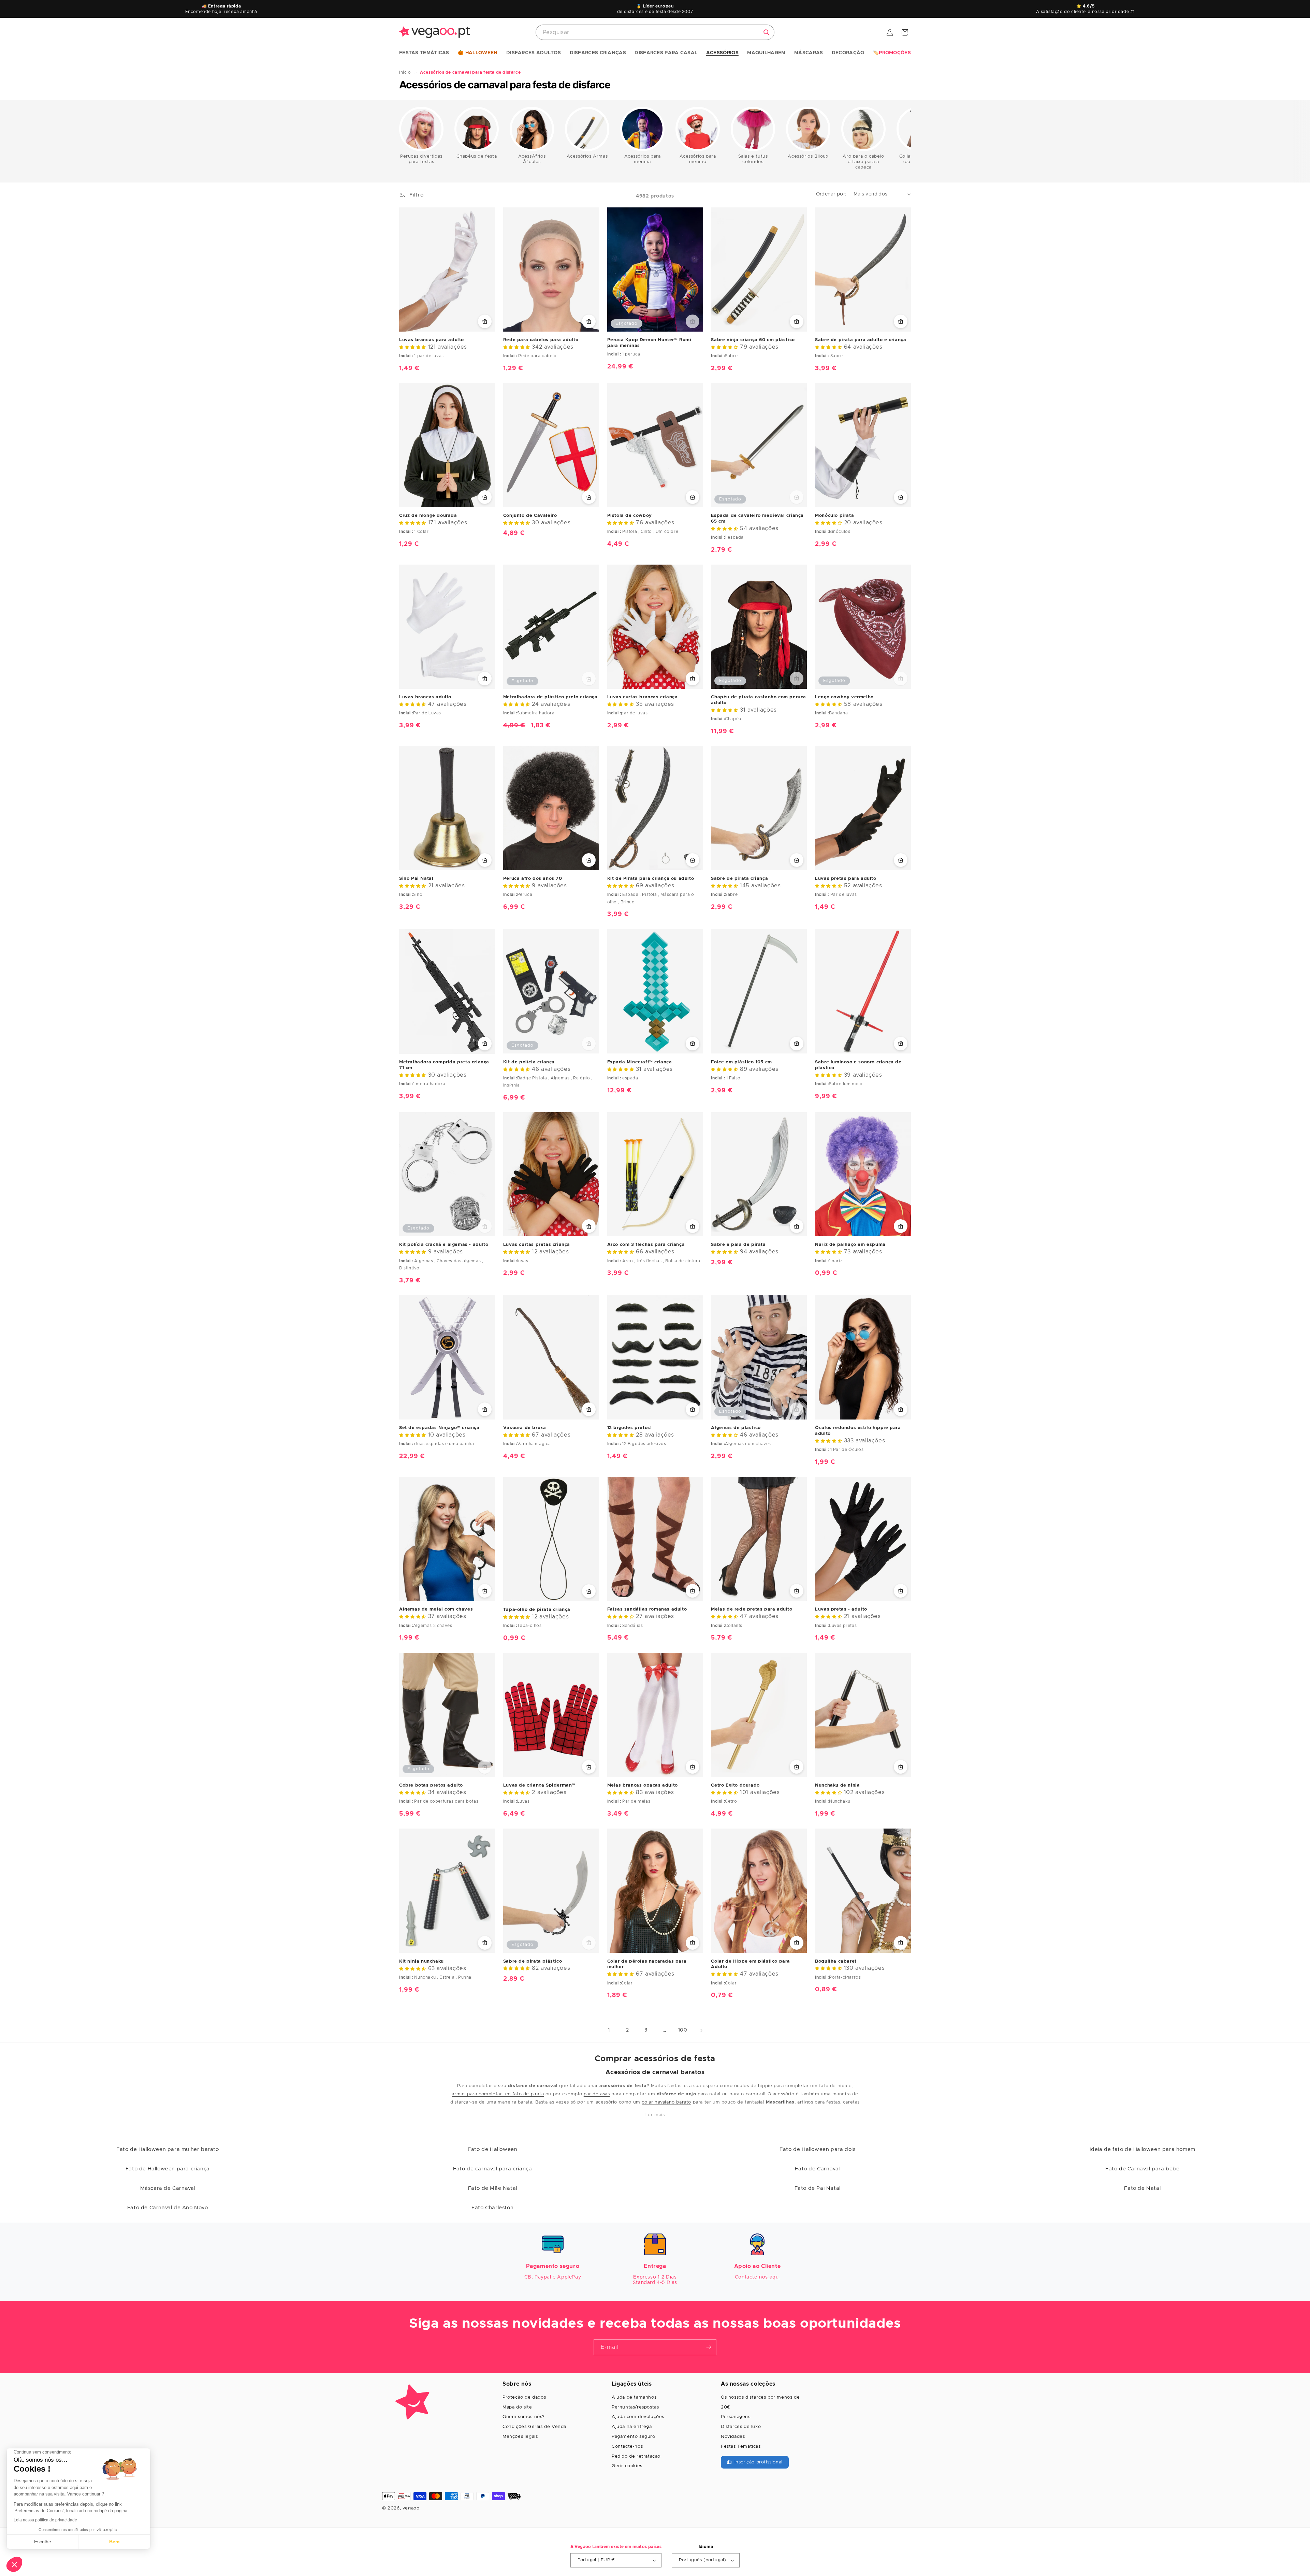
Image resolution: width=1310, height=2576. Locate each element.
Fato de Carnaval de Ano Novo (168, 2208)
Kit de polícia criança (529, 1062)
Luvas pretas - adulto (841, 1609)
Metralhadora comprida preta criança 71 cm (444, 1065)
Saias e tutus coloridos (753, 159)
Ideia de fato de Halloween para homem (1142, 2149)
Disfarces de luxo (741, 2427)
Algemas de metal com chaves (436, 1609)
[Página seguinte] (701, 2031)
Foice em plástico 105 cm (741, 1062)
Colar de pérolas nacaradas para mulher (647, 1964)
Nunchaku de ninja (837, 1785)
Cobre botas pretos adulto (431, 1785)
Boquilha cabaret (836, 1961)
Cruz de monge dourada (428, 516)
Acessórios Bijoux (808, 156)
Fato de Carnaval (817, 2169)
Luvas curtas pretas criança (537, 1245)
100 (683, 2030)
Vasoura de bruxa (525, 1428)
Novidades (733, 2437)
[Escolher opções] (485, 679)
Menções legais (520, 2437)
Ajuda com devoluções (638, 2417)
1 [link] (609, 2030)
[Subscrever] (709, 2347)
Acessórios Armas (587, 156)
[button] (424, 53)
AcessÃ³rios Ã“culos (532, 159)
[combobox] (655, 32)
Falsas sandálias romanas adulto (647, 1609)
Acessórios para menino (698, 159)
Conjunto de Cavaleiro (530, 516)
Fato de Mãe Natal (493, 2188)
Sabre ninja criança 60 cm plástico (753, 340)
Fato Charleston (492, 2208)
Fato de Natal (1142, 2188)
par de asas (597, 2094)
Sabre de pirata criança (739, 879)
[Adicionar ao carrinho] (485, 321)
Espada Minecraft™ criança (640, 1062)
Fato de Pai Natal (818, 2188)
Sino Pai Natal (416, 879)
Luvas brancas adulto (425, 697)
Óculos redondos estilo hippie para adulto (858, 1431)
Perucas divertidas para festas (421, 159)
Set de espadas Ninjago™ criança (439, 1428)
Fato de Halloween (492, 2149)
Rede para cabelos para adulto (541, 340)
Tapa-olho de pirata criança (537, 1610)
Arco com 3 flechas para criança (646, 1245)
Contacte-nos (627, 2447)
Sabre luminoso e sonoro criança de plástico (858, 1065)
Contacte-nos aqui (757, 2277)
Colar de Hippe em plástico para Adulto (751, 1964)
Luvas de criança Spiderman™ (539, 1785)
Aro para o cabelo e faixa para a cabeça (863, 162)
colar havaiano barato (666, 2102)
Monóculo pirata (834, 516)
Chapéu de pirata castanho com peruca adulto (759, 700)
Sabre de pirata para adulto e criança (861, 340)
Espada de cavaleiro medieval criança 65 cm (757, 519)
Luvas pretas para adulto (846, 879)
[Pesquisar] (767, 32)
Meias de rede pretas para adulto (752, 1609)
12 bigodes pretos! (630, 1428)
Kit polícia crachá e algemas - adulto (444, 1245)
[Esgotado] (693, 321)
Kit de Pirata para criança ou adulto (651, 879)
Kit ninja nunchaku (421, 1961)
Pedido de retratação (636, 2456)
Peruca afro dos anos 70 (533, 879)
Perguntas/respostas (635, 2407)
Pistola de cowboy (630, 516)
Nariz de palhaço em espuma (850, 1245)
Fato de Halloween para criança (168, 2169)
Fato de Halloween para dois (817, 2149)
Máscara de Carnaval (168, 2188)
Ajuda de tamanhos (634, 2397)
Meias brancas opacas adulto (643, 1785)
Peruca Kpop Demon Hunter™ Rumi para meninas (649, 343)
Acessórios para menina (643, 159)
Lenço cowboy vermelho (844, 697)
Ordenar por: (831, 194)
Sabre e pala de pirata (738, 1245)
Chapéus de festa (477, 156)
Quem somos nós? (524, 2417)
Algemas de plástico (736, 1428)
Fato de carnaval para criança (492, 2169)
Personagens (736, 2417)
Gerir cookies (627, 2466)
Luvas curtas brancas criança (643, 697)
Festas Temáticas (741, 2447)
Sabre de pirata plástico (533, 1961)
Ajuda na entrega (632, 2427)
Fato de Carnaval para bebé (1142, 2169)
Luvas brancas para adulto (432, 340)
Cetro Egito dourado (735, 1785)
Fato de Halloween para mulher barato (168, 2149)
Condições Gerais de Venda (534, 2427)
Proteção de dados (524, 2397)
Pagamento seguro (634, 2437)
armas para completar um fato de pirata (498, 2094)
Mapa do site (517, 2407)
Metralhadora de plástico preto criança (550, 697)
